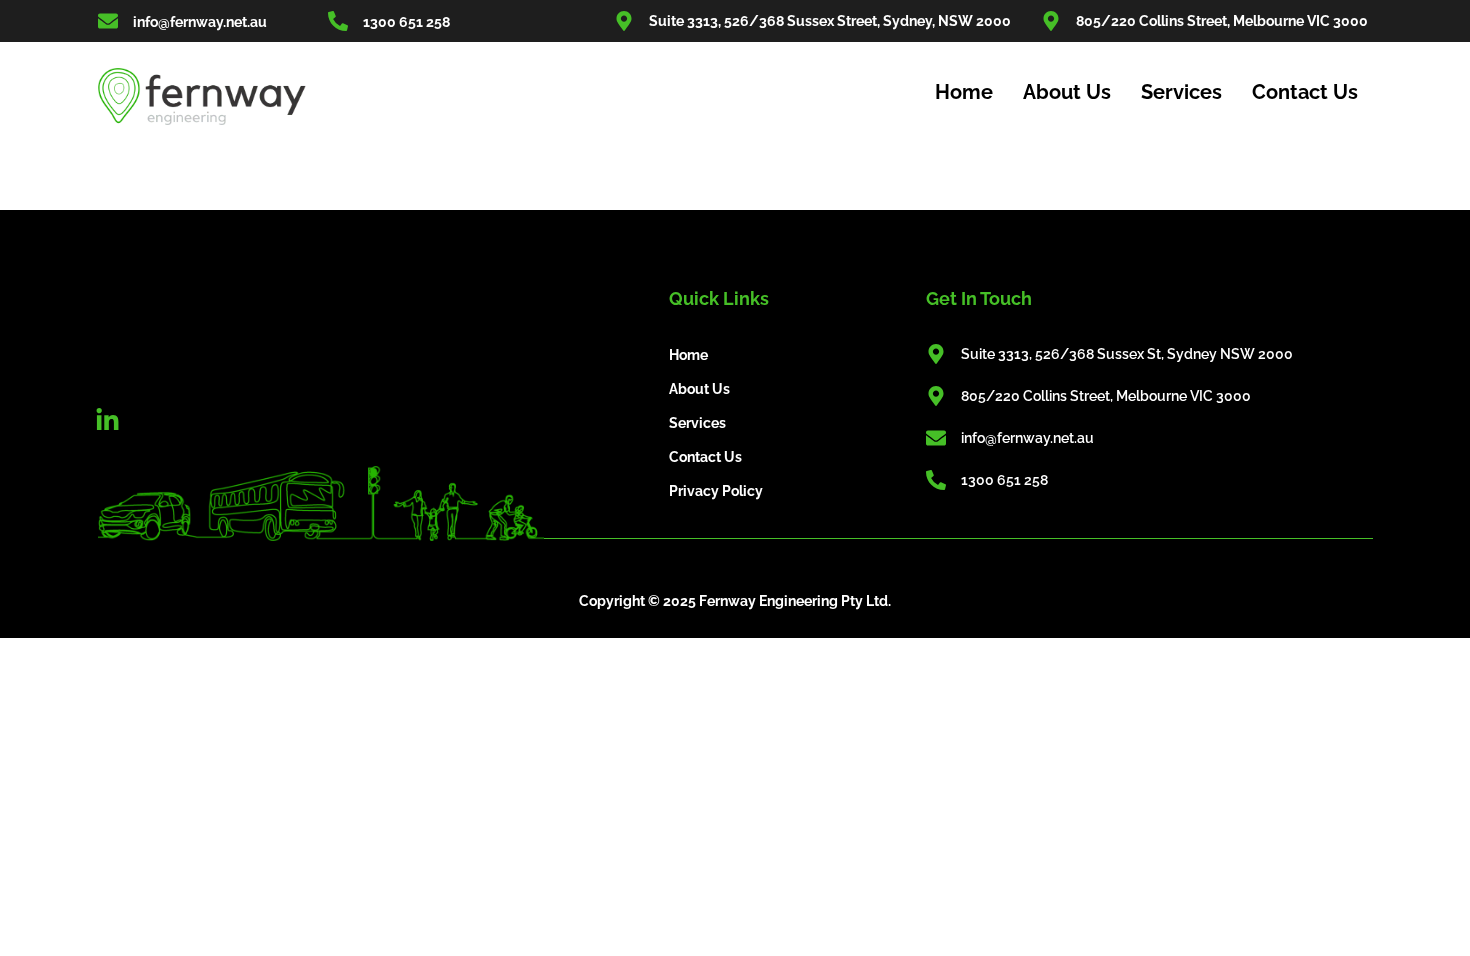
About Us (1067, 92)
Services (1181, 92)
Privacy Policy (716, 491)
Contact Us (1305, 92)
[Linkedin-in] (108, 421)
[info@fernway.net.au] (108, 21)
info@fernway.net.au (200, 22)
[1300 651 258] (338, 21)
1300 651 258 (406, 22)
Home (964, 92)
